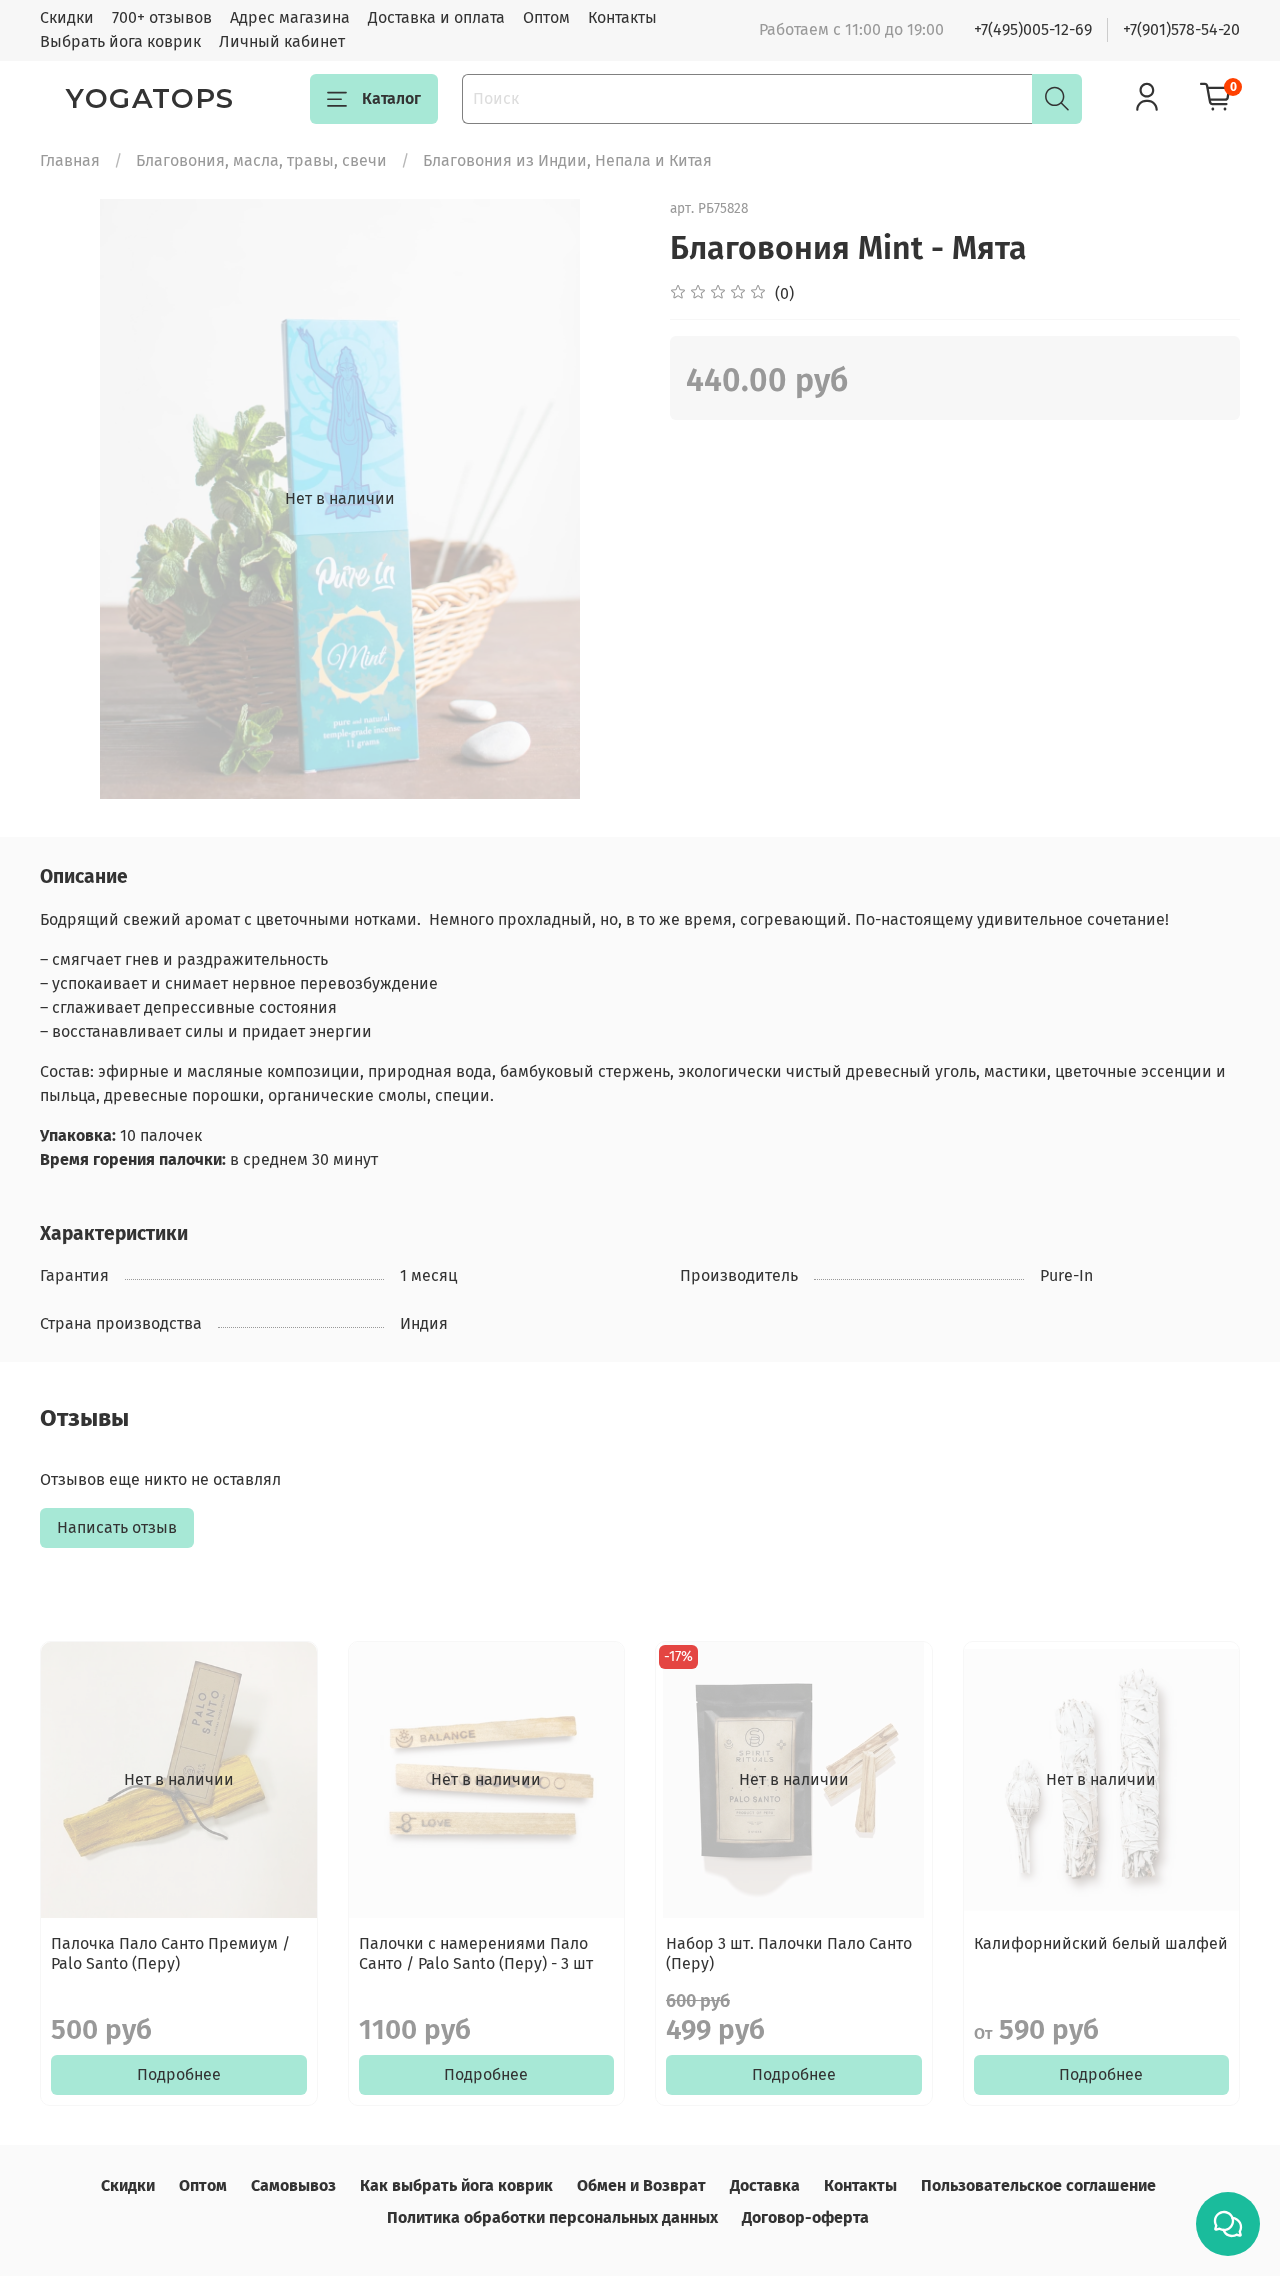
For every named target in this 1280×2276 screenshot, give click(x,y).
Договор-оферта (805, 2217)
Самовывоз (293, 2185)
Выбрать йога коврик (120, 41)
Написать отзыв (117, 1527)
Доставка (765, 2185)
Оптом (546, 17)
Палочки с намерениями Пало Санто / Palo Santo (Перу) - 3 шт (476, 1953)
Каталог (391, 98)
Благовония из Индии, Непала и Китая (567, 160)
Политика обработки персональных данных (552, 2217)
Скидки (67, 17)
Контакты (622, 17)
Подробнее (179, 2074)
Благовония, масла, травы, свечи (261, 160)
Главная (70, 160)
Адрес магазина (290, 17)
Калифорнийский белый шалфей (1101, 1943)
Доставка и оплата (436, 17)
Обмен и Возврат (641, 2185)
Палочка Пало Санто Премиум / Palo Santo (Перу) (170, 1953)
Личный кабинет (282, 41)
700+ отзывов (162, 17)
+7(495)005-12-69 (1033, 29)
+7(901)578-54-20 (1181, 29)
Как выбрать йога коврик (456, 2185)
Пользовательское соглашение (1038, 2185)
